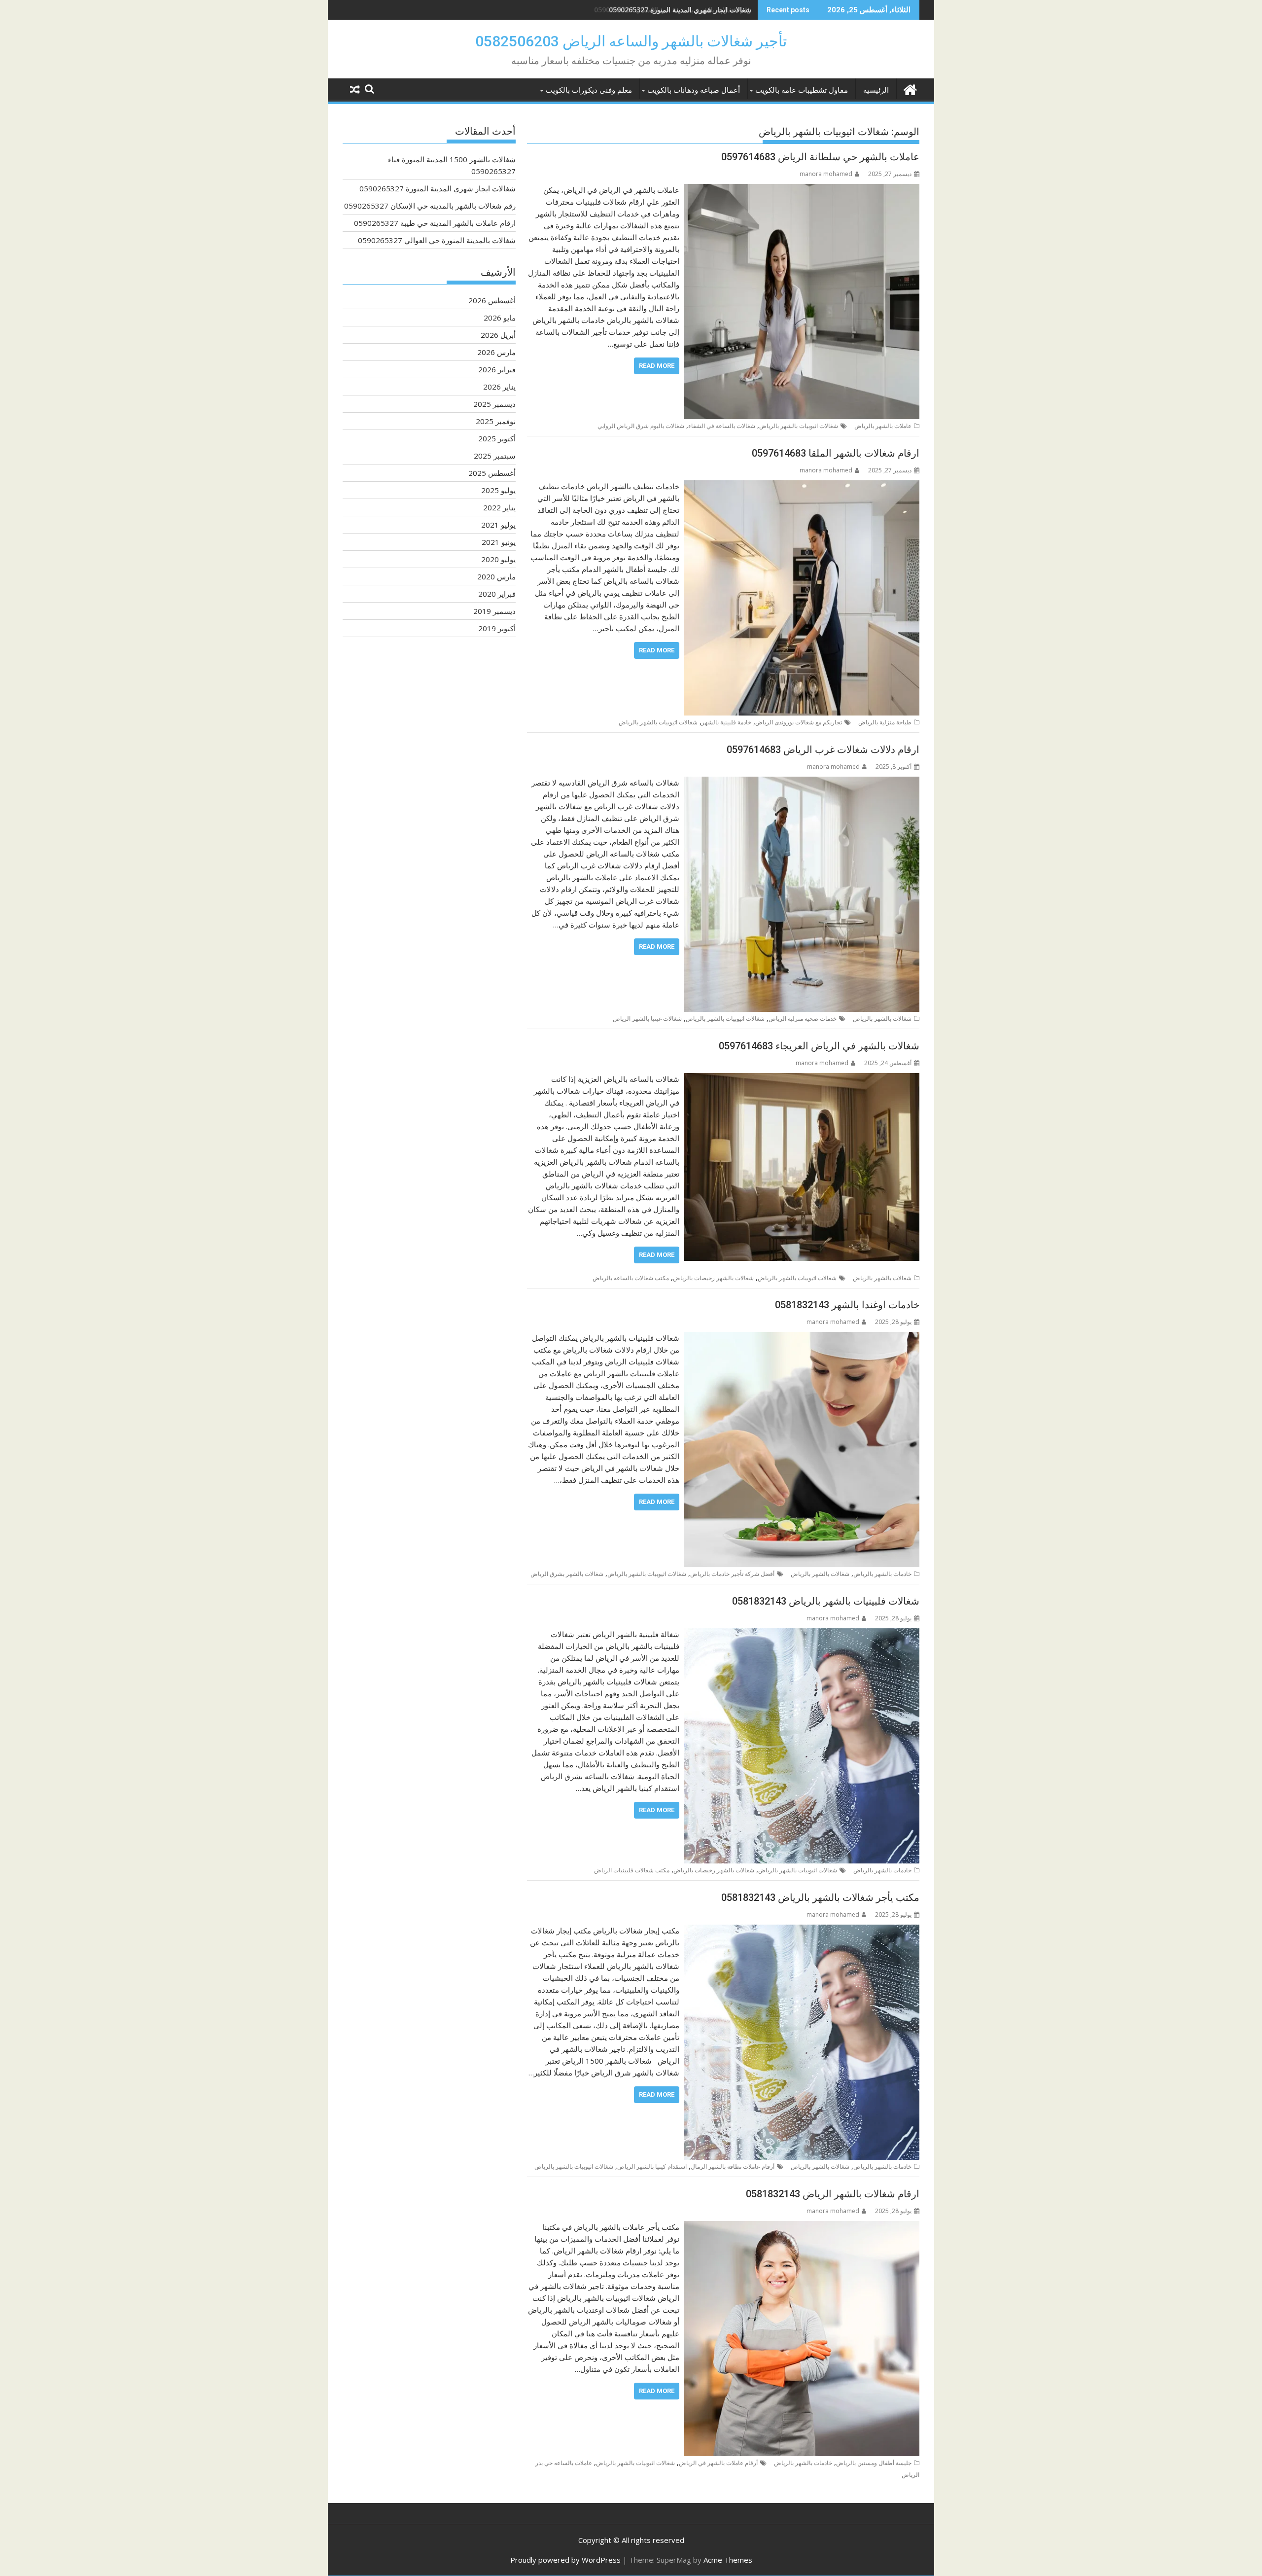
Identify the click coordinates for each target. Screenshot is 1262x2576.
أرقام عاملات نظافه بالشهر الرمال (733, 2166)
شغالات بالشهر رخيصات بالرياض (713, 1278)
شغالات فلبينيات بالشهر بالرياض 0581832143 (826, 1601)
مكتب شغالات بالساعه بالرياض (631, 1278)
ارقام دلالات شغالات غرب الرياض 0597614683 (823, 750)
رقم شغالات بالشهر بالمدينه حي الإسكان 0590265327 (673, 10)
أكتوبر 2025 (497, 438)
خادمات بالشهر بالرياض (882, 1574)
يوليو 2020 (498, 559)
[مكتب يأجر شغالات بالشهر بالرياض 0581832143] (802, 1931)
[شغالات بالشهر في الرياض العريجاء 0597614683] (802, 1079)
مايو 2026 (500, 318)
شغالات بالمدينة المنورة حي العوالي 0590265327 (437, 240)
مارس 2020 (496, 576)
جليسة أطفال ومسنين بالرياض (874, 2463)
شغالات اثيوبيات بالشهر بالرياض (799, 426)
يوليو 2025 (498, 490)
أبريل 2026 (498, 335)
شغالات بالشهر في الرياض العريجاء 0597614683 (819, 1046)
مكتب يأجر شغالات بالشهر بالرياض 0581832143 (820, 1897)
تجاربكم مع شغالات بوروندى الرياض (799, 722)
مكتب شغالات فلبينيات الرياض (632, 1870)
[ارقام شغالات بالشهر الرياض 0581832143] (802, 2227)
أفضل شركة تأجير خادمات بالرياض (732, 1574)
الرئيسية (876, 90)
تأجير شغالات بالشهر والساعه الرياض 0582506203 (631, 41)
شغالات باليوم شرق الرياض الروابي (641, 426)
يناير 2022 (499, 507)
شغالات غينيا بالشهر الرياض (647, 1019)
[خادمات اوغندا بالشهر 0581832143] (802, 1338)
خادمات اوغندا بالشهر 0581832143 (847, 1305)
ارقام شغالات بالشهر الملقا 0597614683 (836, 453)
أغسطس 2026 (492, 300)
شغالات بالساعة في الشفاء (722, 426)
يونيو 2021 (499, 542)
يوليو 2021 (498, 525)
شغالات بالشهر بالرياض (882, 1019)
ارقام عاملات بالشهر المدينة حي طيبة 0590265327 (435, 223)
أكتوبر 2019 (497, 628)
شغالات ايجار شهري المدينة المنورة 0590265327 (438, 188)
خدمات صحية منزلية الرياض (803, 1019)
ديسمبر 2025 (494, 404)
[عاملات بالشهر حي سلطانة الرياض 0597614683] (802, 190)
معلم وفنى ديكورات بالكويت (589, 90)
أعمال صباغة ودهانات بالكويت (694, 90)
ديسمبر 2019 (494, 611)
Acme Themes (728, 2560)
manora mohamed (826, 174)
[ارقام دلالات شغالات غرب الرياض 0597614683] (802, 783)
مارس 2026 (496, 352)
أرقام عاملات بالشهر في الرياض (718, 2463)
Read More (657, 366)
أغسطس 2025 (492, 473)
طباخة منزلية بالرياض (885, 722)
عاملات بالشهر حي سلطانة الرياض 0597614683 (820, 157)
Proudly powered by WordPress (565, 2560)
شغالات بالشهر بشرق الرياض (567, 1574)
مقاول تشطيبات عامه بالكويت (802, 90)
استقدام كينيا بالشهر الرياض (652, 2166)
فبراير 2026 (497, 369)
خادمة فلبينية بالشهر (726, 722)
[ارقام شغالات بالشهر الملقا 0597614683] (802, 486)
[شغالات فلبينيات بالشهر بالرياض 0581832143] (802, 1634)
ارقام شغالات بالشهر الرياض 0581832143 (833, 2194)
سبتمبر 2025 (495, 456)
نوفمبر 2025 (496, 421)
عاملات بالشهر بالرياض (883, 426)
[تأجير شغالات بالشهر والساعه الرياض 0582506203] (910, 89)
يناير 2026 (499, 387)
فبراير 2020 (497, 594)
